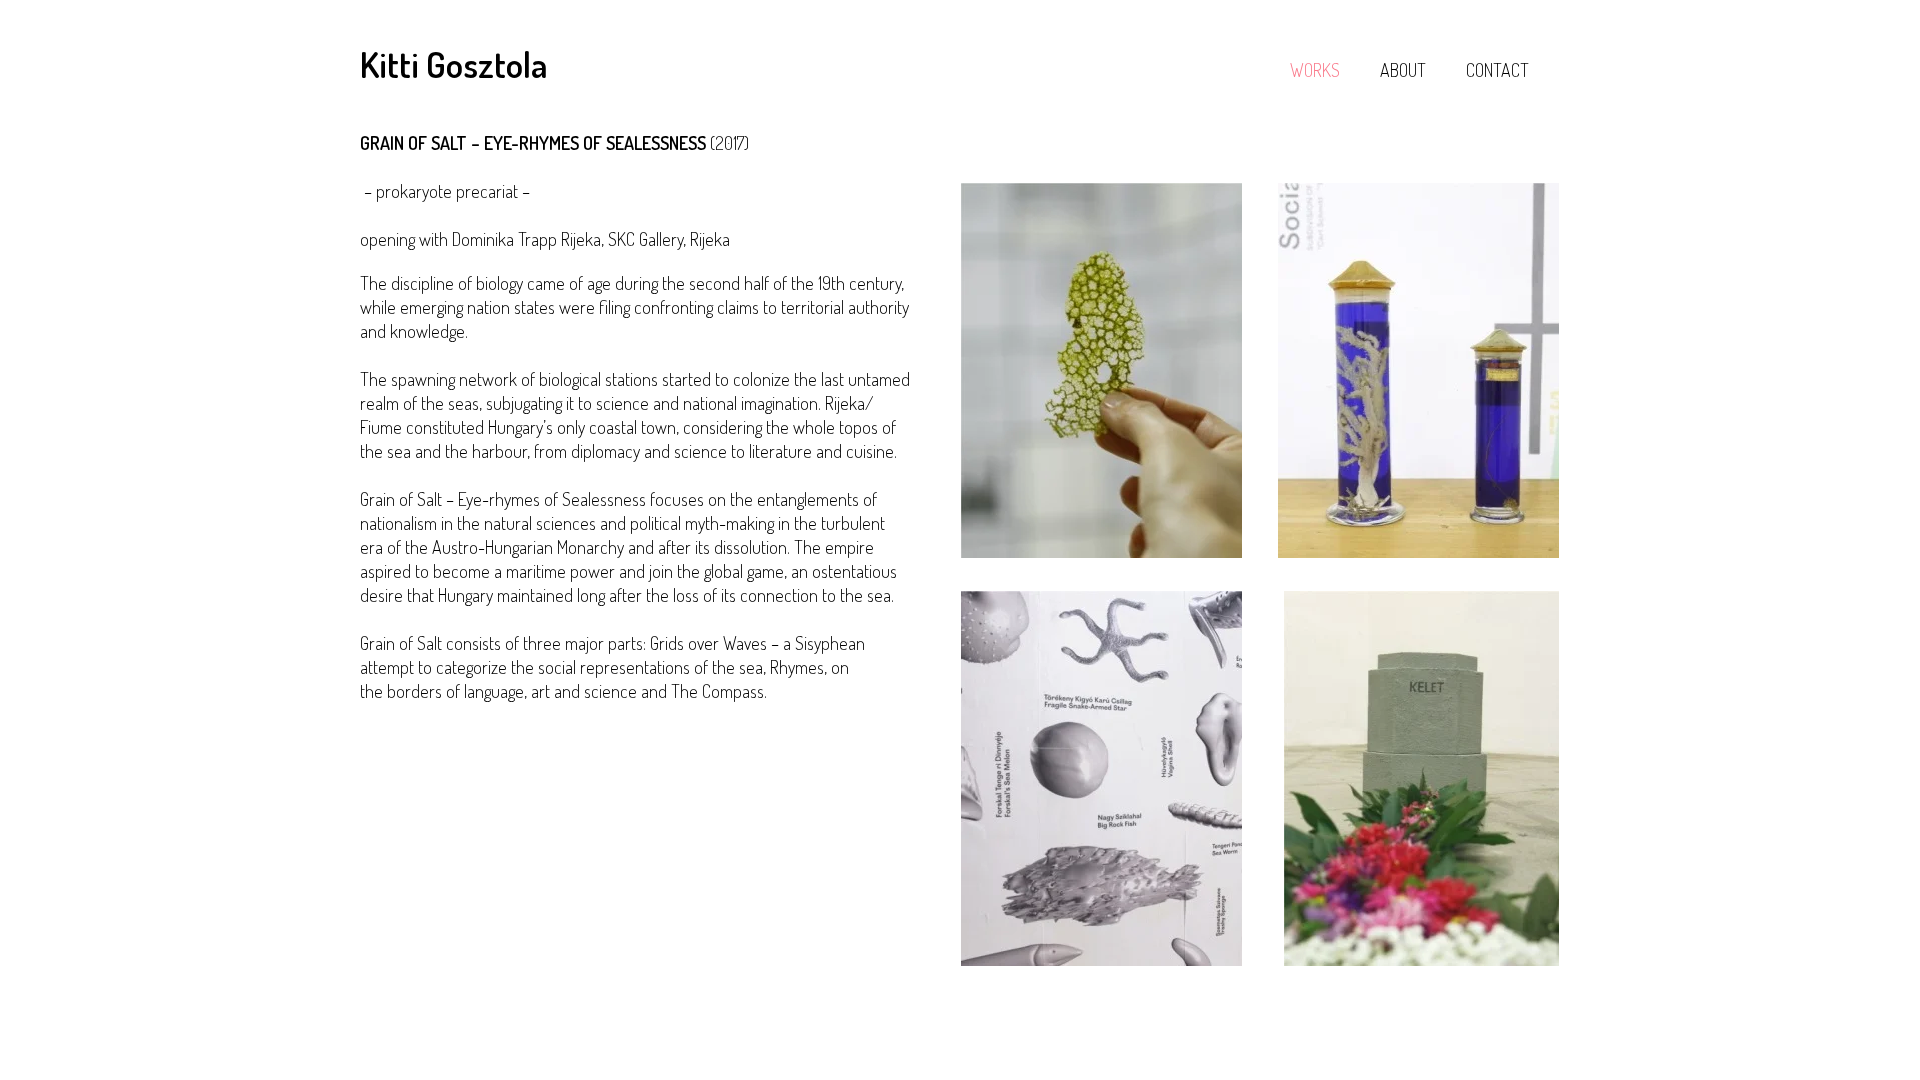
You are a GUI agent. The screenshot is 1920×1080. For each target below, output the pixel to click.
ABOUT (1403, 70)
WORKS (1315, 70)
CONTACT (1497, 70)
